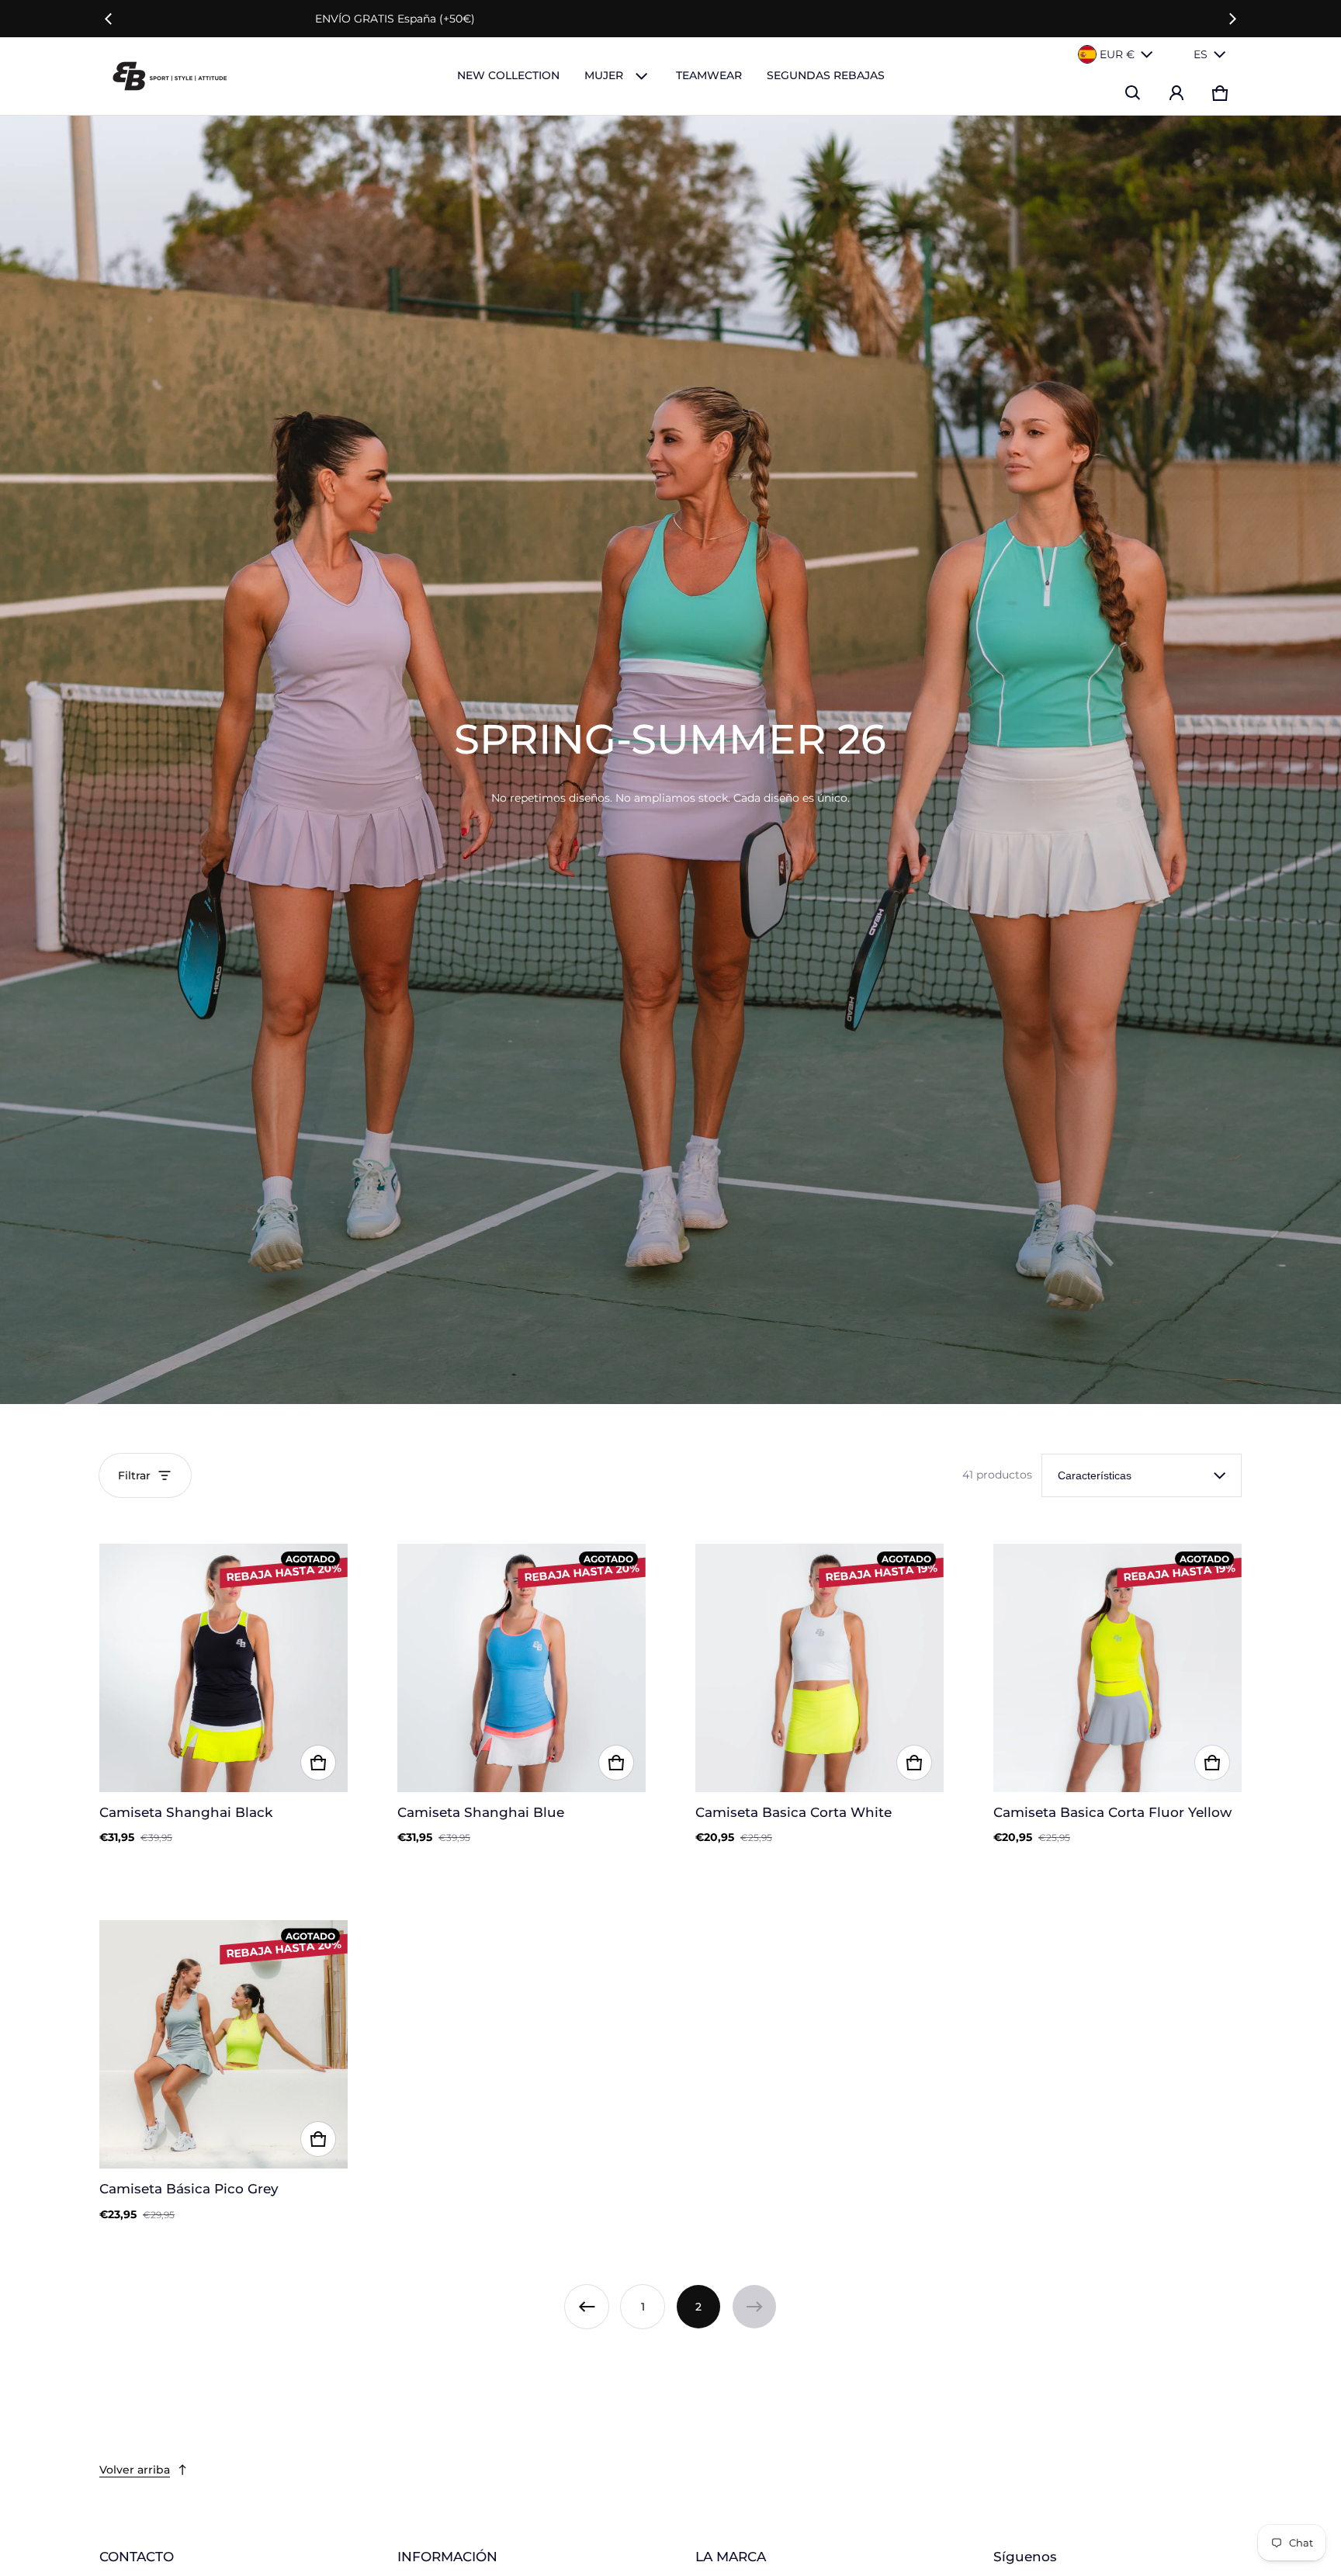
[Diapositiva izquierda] (109, 19)
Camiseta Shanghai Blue (481, 1812)
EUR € (1117, 54)
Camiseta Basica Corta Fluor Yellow (1112, 1812)
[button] (1133, 93)
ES (1201, 54)
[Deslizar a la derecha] (1232, 19)
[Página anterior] (587, 2307)
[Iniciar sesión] (1176, 93)
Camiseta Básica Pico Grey (189, 2189)
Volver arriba (135, 2470)
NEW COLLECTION (508, 75)
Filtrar (134, 1475)
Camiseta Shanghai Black (186, 1812)
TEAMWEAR (709, 75)
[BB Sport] (170, 76)
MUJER (604, 75)
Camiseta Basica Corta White (794, 1812)
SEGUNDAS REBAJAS (826, 75)
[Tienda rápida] (318, 1763)
